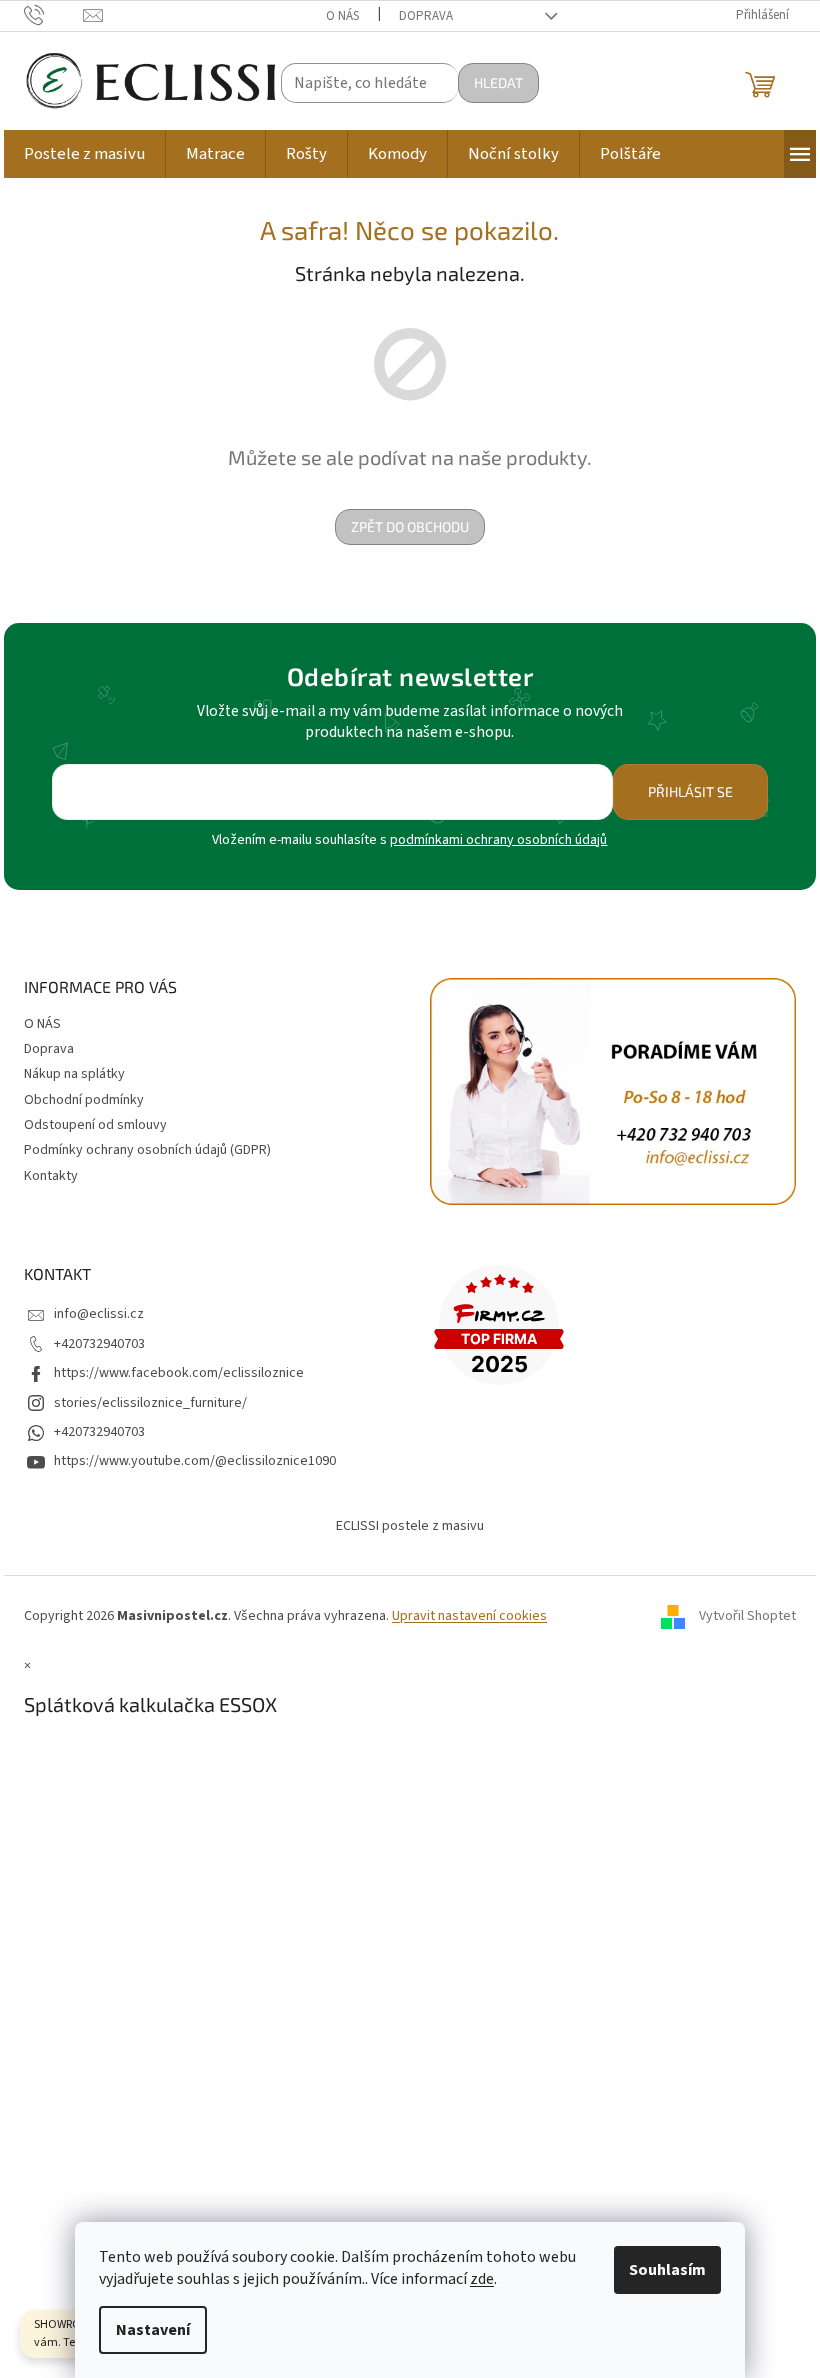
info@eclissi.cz (99, 1314)
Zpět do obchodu (410, 526)
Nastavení (153, 2330)
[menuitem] (84, 154)
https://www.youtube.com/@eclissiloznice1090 (195, 1461)
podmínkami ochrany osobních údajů (498, 840)
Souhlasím (667, 2270)
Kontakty (51, 1176)
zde (482, 2279)
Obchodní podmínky (84, 1100)
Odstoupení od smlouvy (95, 1125)
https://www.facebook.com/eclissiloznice (179, 1373)
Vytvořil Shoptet (747, 1616)
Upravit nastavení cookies (469, 1616)
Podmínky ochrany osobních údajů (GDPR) (147, 1150)
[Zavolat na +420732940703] (53, 15)
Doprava (426, 16)
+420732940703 (99, 1344)
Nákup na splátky (74, 1074)
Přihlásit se (690, 791)
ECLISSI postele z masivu (410, 1526)
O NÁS (342, 16)
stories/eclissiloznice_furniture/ (150, 1403)
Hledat (498, 82)
